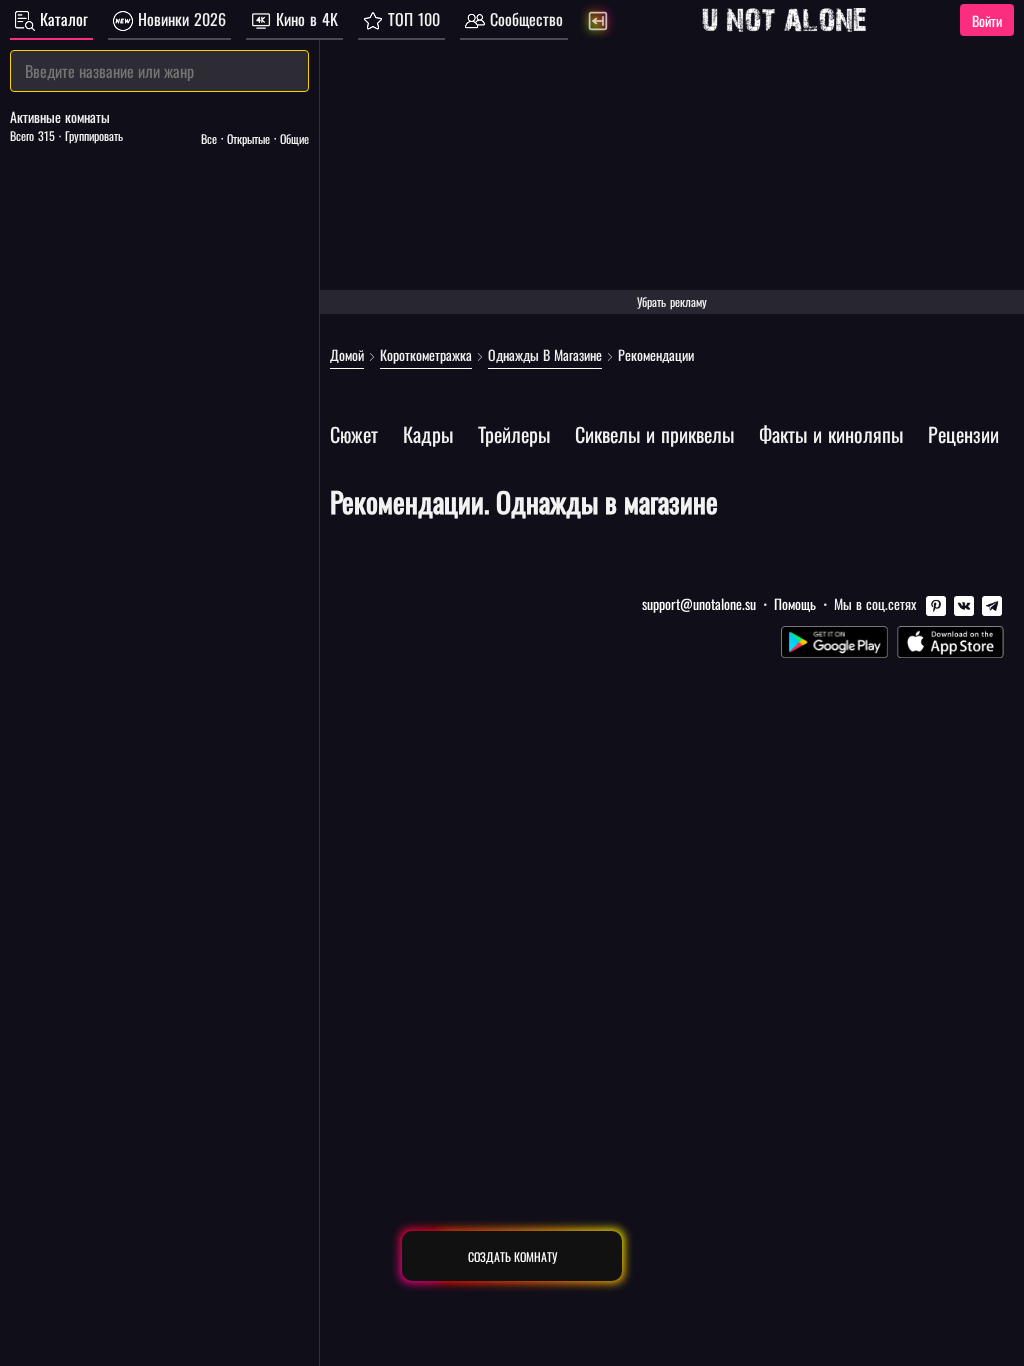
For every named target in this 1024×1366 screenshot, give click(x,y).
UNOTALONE (784, 20)
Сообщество (524, 19)
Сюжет (354, 434)
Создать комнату (512, 1256)
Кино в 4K (304, 19)
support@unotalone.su (699, 603)
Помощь (795, 603)
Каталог (61, 19)
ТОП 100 (411, 19)
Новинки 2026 (179, 19)
